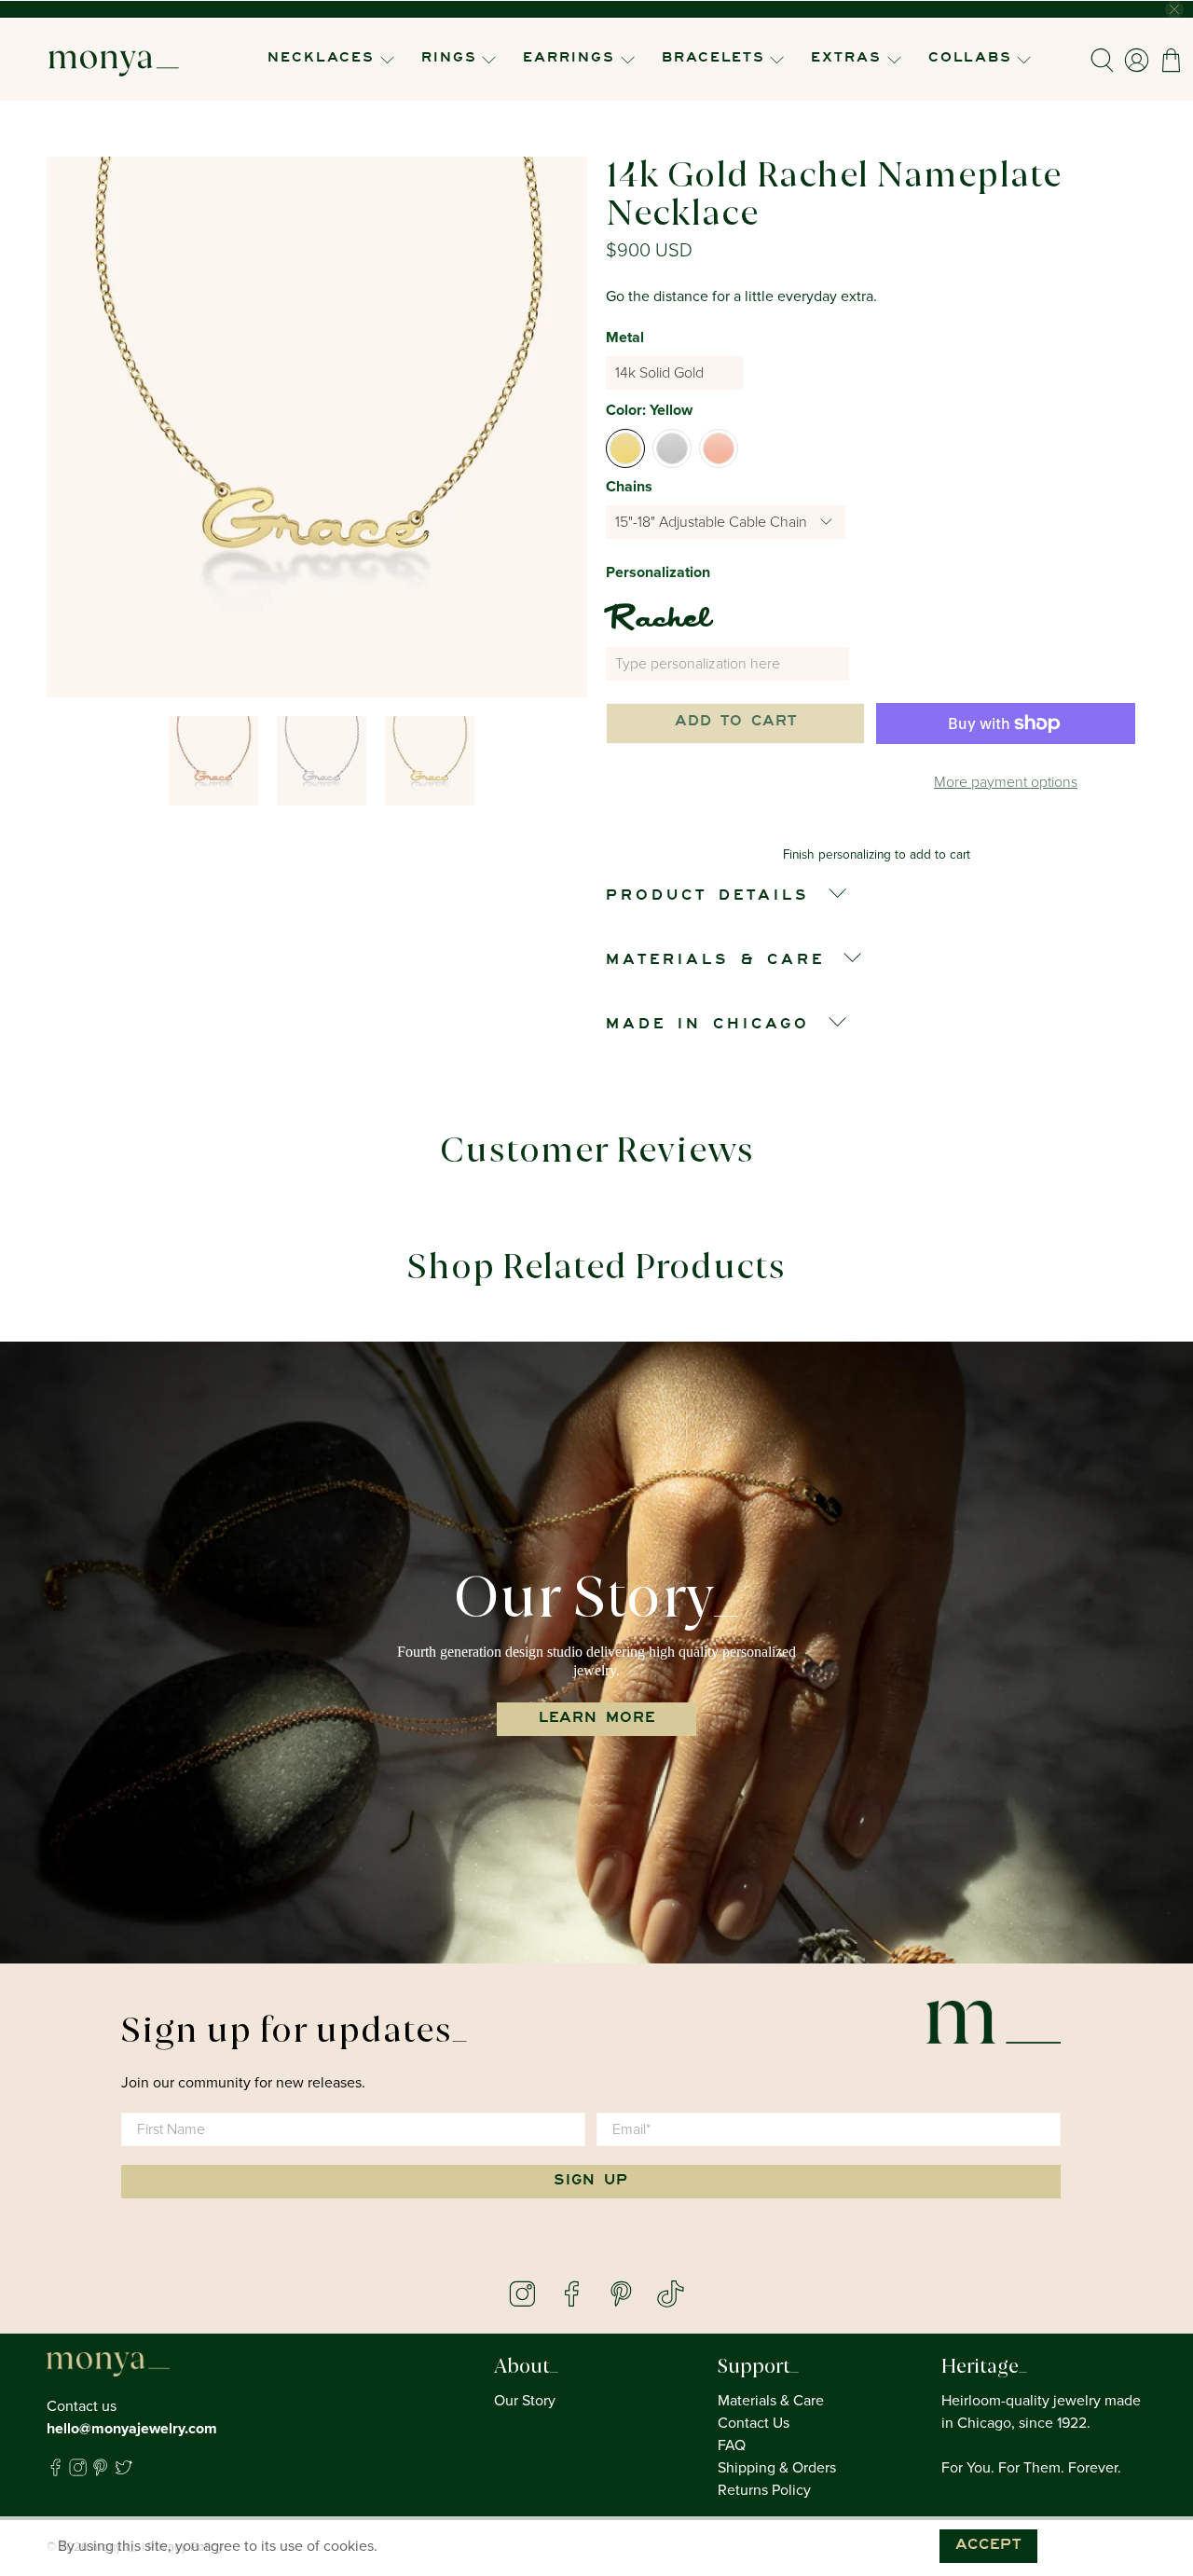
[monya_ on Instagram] (78, 2472)
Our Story (525, 2401)
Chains (629, 487)
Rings (449, 59)
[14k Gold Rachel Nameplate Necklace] (317, 427)
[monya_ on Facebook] (55, 2472)
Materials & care (715, 961)
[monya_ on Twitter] (123, 2472)
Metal (625, 337)
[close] (1174, 9)
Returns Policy (764, 2490)
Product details (708, 897)
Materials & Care (771, 2401)
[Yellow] (625, 448)
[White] (672, 448)
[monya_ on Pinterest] (100, 2472)
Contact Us (754, 2423)
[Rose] (719, 448)
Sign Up (591, 2182)
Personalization (658, 572)
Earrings (569, 59)
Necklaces (321, 59)
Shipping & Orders (777, 2468)
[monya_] (114, 60)
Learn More (597, 1719)
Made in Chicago (708, 1026)
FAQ (732, 2445)
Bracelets (713, 59)
